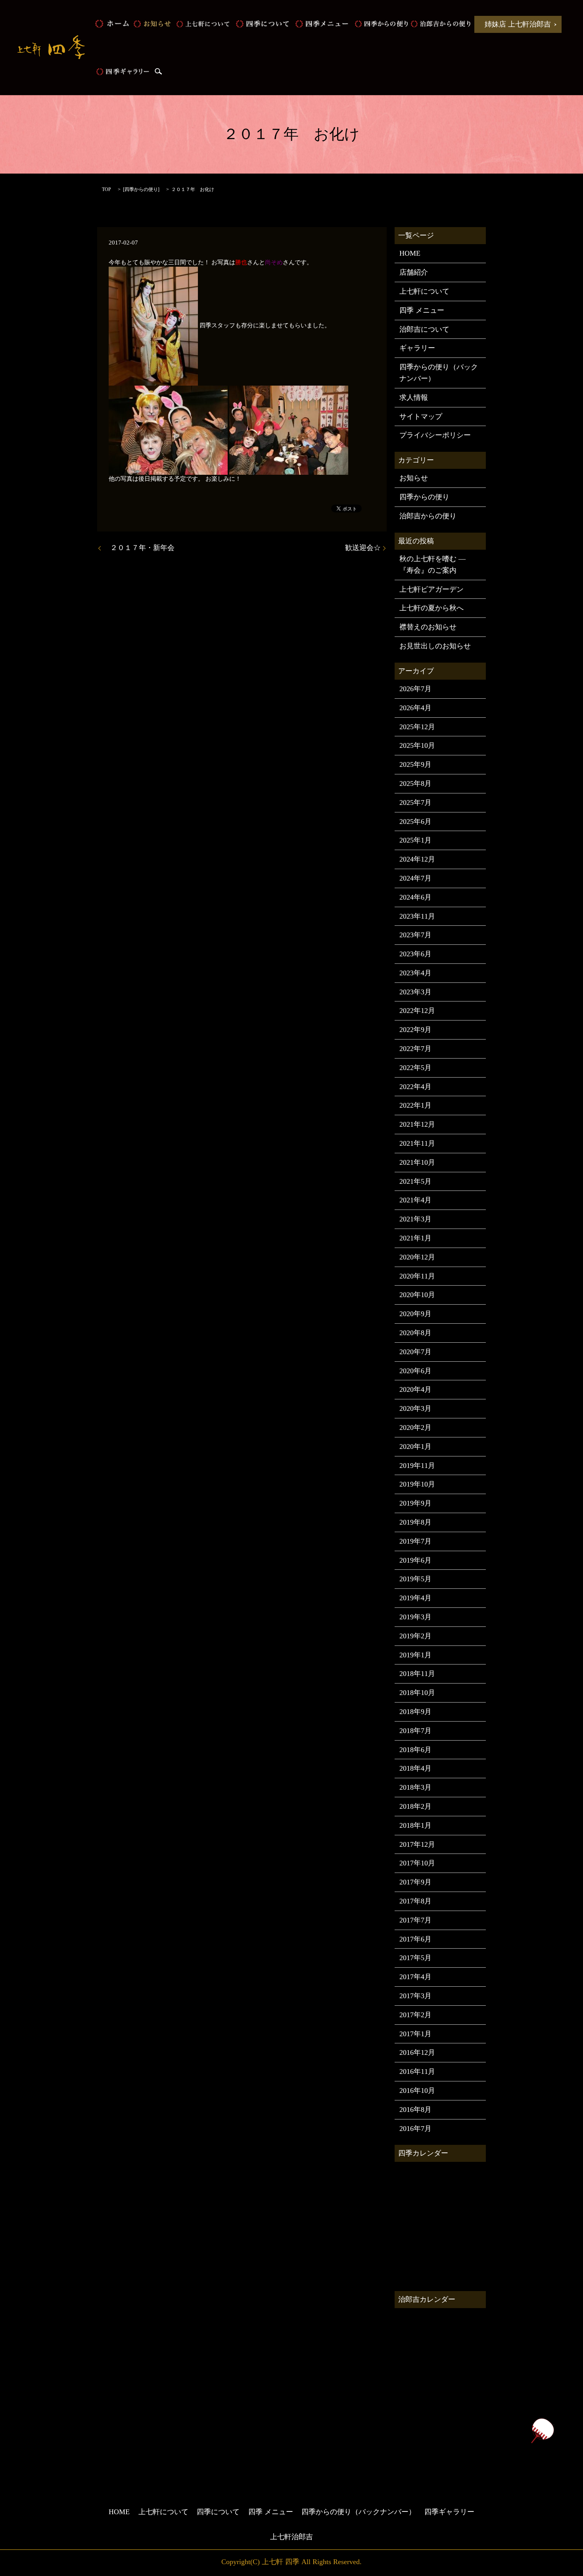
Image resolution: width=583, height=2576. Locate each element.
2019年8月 (415, 1522)
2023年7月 (415, 935)
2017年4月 (415, 1977)
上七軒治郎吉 (291, 2537)
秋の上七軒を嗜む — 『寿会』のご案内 (432, 565)
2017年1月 (415, 2034)
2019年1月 (415, 1655)
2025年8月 (415, 784)
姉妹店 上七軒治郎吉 (518, 24)
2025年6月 (415, 822)
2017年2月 (415, 2015)
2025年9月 (415, 764)
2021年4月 (415, 1200)
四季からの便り (381, 24)
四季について (262, 24)
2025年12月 (417, 727)
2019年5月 (415, 1579)
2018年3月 (415, 1787)
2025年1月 (415, 840)
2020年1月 (415, 1447)
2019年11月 (417, 1466)
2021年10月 (417, 1162)
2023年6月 (415, 954)
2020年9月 (415, 1314)
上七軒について (203, 24)
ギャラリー (417, 348)
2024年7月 (415, 878)
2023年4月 (415, 973)
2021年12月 (417, 1124)
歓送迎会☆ (363, 548)
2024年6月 (415, 897)
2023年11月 (417, 916)
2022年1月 (415, 1105)
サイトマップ (421, 417)
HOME (112, 24)
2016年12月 (417, 2052)
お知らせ (152, 24)
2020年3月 (415, 1408)
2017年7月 (415, 1920)
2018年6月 (415, 1750)
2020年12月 (417, 1257)
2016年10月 (417, 2091)
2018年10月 (417, 1693)
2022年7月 (415, 1049)
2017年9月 (415, 1882)
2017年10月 (417, 1863)
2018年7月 (415, 1731)
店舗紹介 (414, 272)
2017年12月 (417, 1844)
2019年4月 (415, 1598)
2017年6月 (415, 1939)
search (158, 71)
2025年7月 (415, 803)
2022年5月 (415, 1068)
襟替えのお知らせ (428, 627)
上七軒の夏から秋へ (431, 608)
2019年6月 (415, 1560)
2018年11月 (417, 1674)
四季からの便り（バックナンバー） (439, 373)
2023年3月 (415, 992)
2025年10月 (417, 745)
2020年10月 (417, 1295)
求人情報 (414, 397)
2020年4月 (415, 1389)
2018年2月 (415, 1806)
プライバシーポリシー (435, 435)
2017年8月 (415, 1901)
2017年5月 (415, 1958)
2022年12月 (417, 1011)
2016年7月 (415, 2129)
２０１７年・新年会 (139, 548)
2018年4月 (415, 1768)
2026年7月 (415, 689)
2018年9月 (415, 1712)
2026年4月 (415, 708)
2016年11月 (417, 2072)
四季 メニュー (322, 24)
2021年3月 (415, 1219)
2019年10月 (417, 1484)
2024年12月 (417, 859)
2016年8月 (415, 2110)
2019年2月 (415, 1636)
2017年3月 (415, 1996)
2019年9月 (415, 1503)
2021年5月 (415, 1181)
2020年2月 (415, 1428)
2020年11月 (417, 1276)
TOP (106, 189)
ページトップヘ (542, 2431)
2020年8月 (415, 1333)
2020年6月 (415, 1371)
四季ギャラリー (123, 71)
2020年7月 (415, 1352)
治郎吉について (424, 329)
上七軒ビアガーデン (431, 589)
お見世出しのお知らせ (435, 646)
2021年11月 (417, 1143)
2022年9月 (415, 1030)
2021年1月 (415, 1238)
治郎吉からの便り (441, 24)
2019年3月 (415, 1617)
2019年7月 (415, 1541)
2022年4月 (415, 1087)
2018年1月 (415, 1825)
